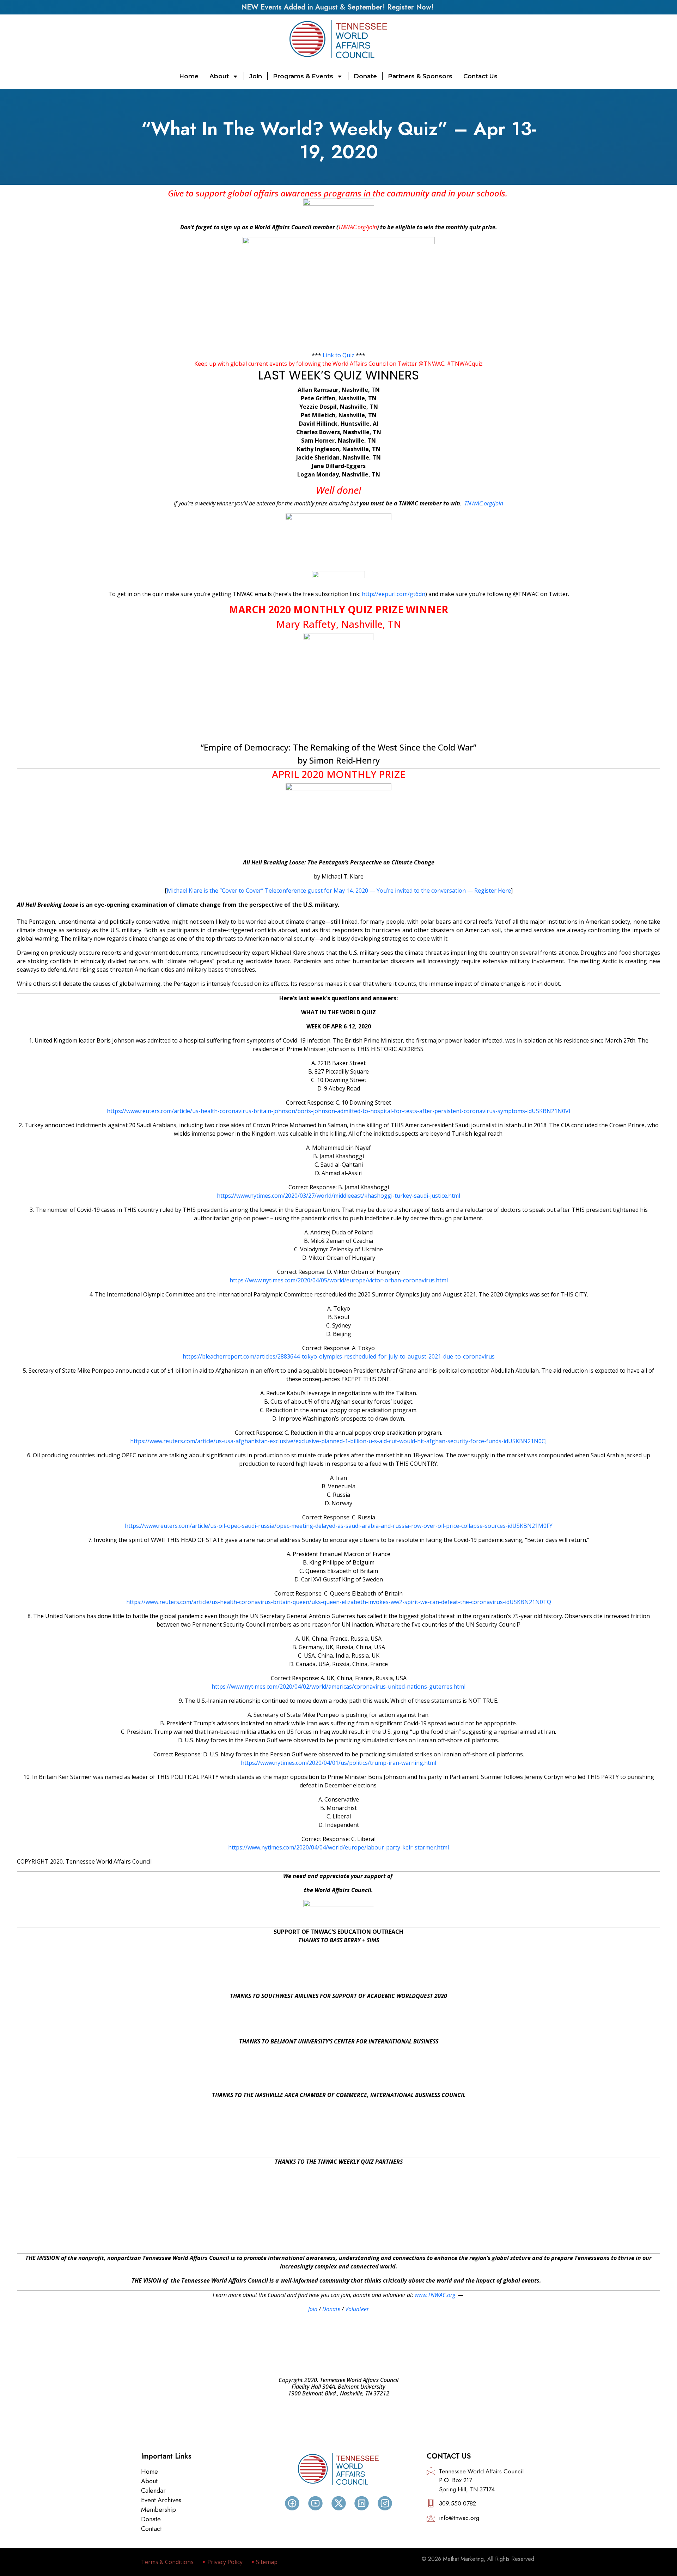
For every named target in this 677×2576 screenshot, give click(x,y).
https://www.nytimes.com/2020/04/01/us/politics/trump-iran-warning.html (338, 1763)
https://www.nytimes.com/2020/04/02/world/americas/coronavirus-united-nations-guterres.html (338, 1687)
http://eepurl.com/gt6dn (394, 594)
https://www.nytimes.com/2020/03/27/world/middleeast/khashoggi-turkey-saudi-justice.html (338, 1196)
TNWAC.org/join (358, 227)
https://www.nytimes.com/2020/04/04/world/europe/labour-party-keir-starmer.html (338, 1847)
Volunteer (357, 2309)
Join (256, 76)
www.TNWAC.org (435, 2295)
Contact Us (480, 76)
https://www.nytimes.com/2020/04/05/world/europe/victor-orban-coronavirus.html (339, 1280)
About (219, 76)
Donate (365, 76)
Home (189, 76)
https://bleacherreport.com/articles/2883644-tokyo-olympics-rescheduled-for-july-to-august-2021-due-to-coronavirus (339, 1356)
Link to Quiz (338, 355)
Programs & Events (303, 76)
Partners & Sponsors (420, 76)
